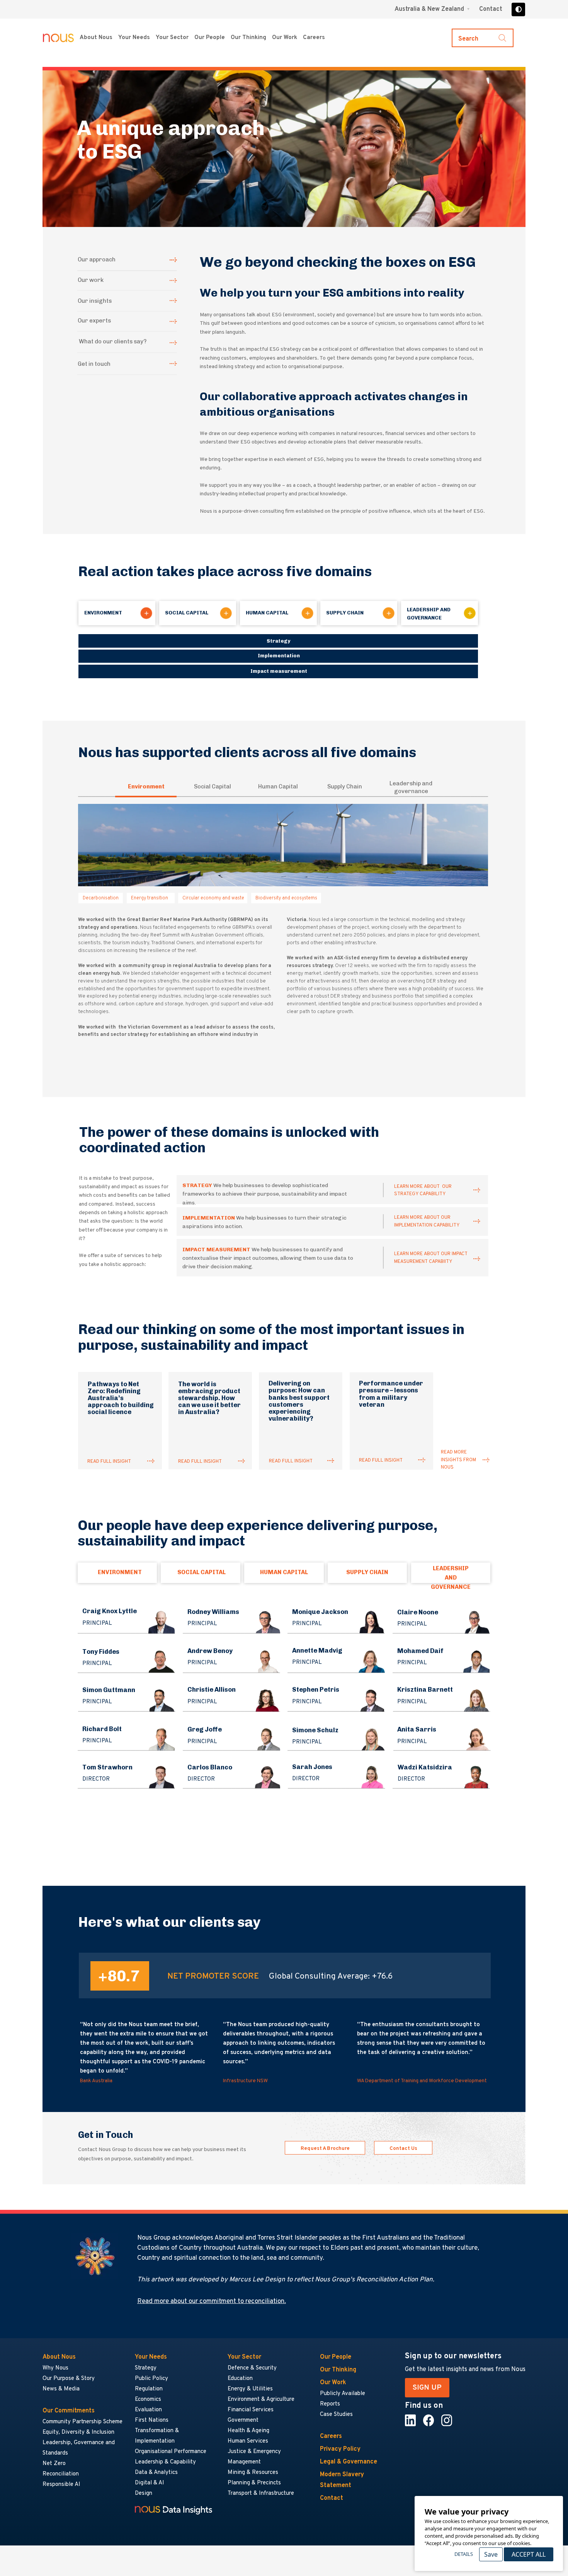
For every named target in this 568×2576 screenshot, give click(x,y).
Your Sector (172, 38)
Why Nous (55, 2368)
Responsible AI (61, 2485)
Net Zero (54, 2464)
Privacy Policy (340, 2449)
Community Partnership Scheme (82, 2422)
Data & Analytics (156, 2473)
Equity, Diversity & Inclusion (78, 2432)
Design (144, 2493)
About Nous (96, 38)
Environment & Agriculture (261, 2399)
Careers (314, 38)
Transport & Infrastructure (261, 2493)
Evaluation (148, 2410)
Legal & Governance (349, 2462)
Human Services (248, 2441)
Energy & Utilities (250, 2389)
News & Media (61, 2389)
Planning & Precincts (254, 2483)
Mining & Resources (253, 2473)
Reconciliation (61, 2474)
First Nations (152, 2420)
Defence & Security (252, 2368)
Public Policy (151, 2379)
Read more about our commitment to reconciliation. (212, 2301)
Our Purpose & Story (69, 2379)
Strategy (146, 2368)
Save (491, 2554)
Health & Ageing (248, 2431)
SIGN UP (427, 2388)
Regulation (149, 2389)
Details (464, 2554)
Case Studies (336, 2415)
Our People (210, 38)
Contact (491, 9)
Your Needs (134, 38)
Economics (148, 2399)
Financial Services (251, 2410)
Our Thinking (248, 38)
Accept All (529, 2554)
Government (243, 2420)
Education (240, 2379)
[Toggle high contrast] (518, 9)
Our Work (285, 38)
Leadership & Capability (165, 2462)
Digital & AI (150, 2483)
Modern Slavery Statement (342, 2480)
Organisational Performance (171, 2452)
